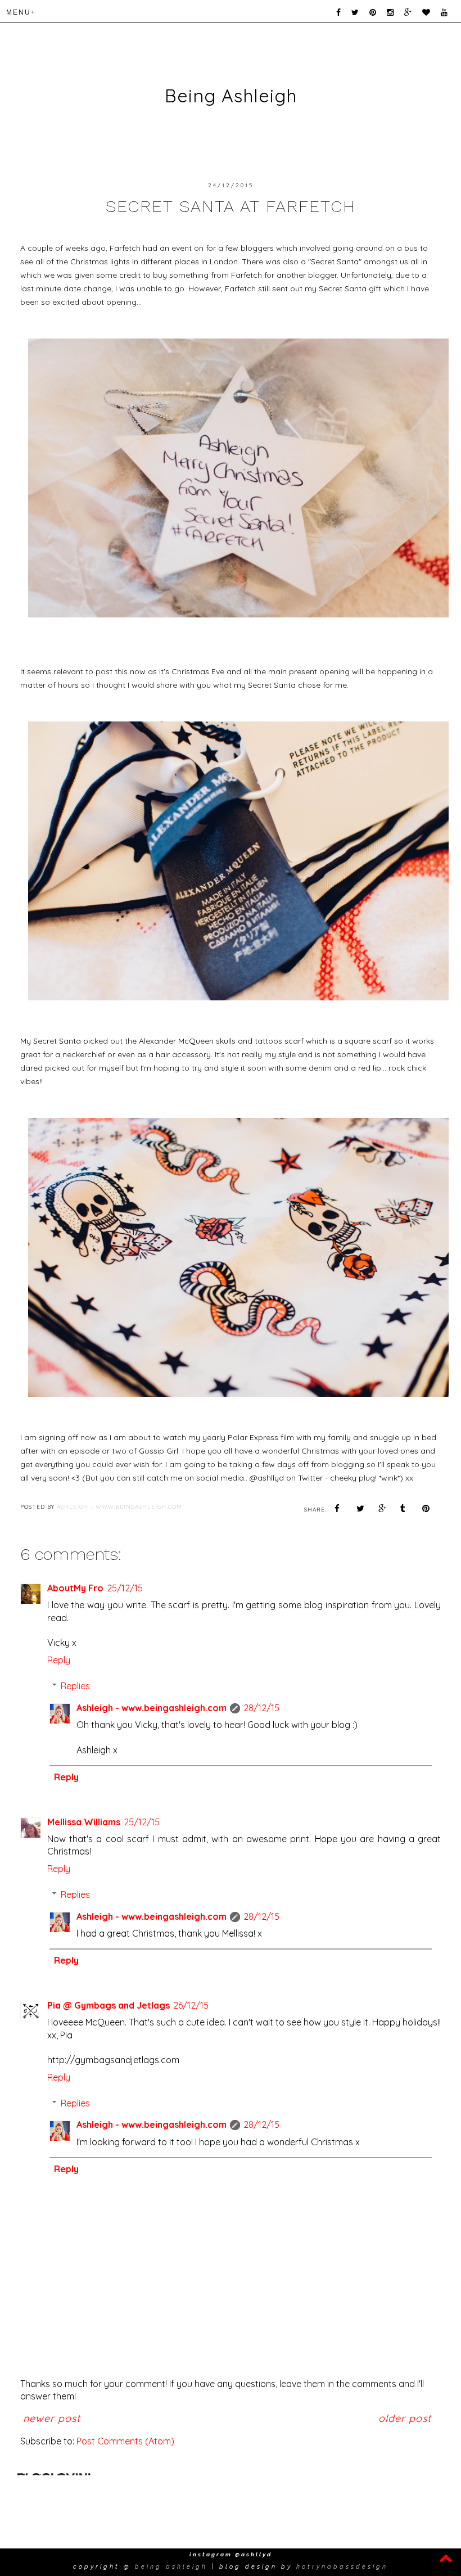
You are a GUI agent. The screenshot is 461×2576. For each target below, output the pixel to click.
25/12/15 (125, 1588)
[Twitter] (353, 13)
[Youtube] (442, 13)
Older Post (405, 2418)
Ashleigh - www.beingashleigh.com (152, 1708)
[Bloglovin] (424, 13)
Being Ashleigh (231, 96)
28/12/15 (261, 1708)
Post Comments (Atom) (125, 2441)
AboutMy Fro (75, 1588)
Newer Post (52, 2418)
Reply (59, 1660)
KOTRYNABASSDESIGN (342, 2567)
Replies (75, 1686)
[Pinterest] (371, 13)
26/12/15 (191, 2005)
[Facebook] (336, 13)
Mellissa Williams (84, 1822)
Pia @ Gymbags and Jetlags (109, 2005)
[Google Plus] (406, 13)
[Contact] (455, 13)
